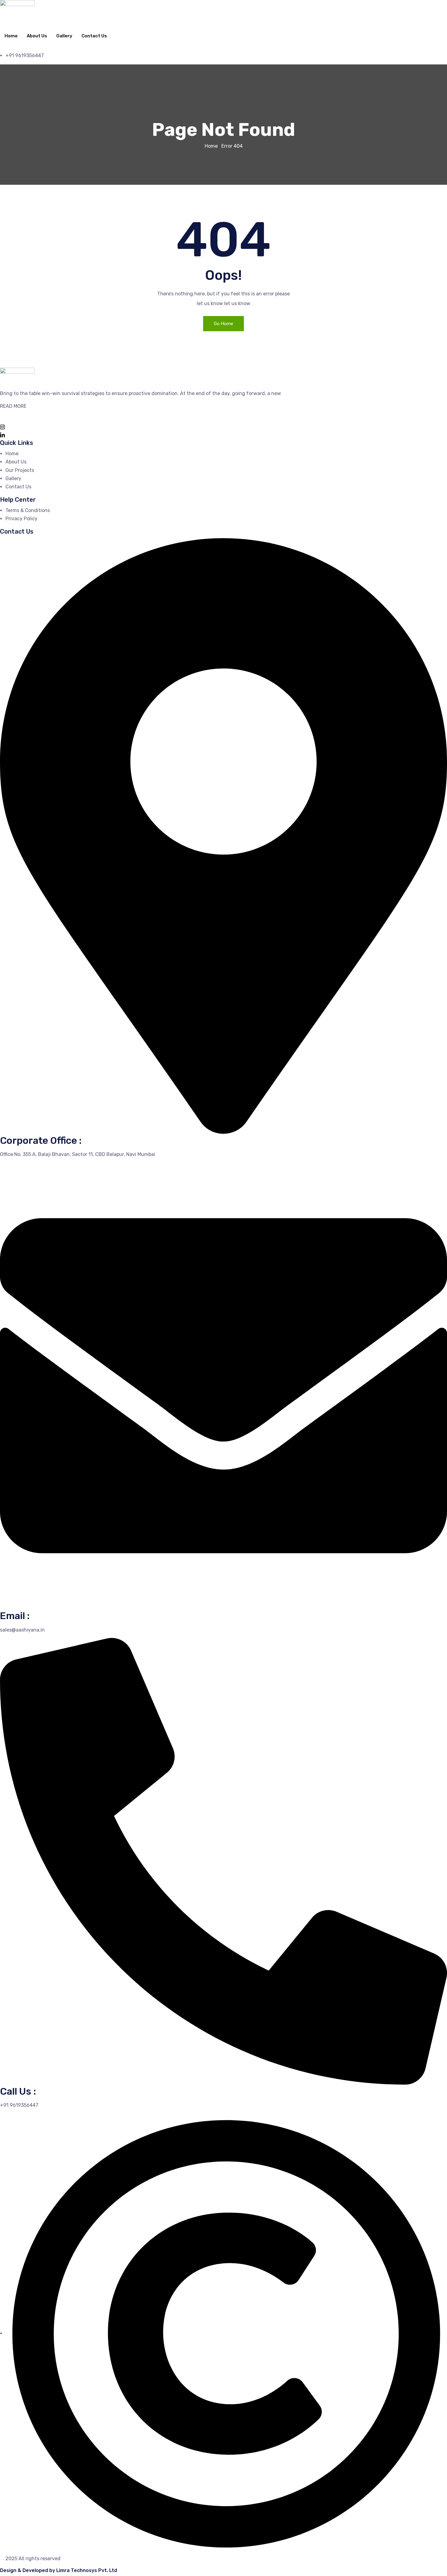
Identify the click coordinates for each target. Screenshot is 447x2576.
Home (11, 36)
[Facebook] (223, 418)
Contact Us (94, 36)
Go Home (223, 324)
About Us (37, 36)
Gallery (64, 36)
